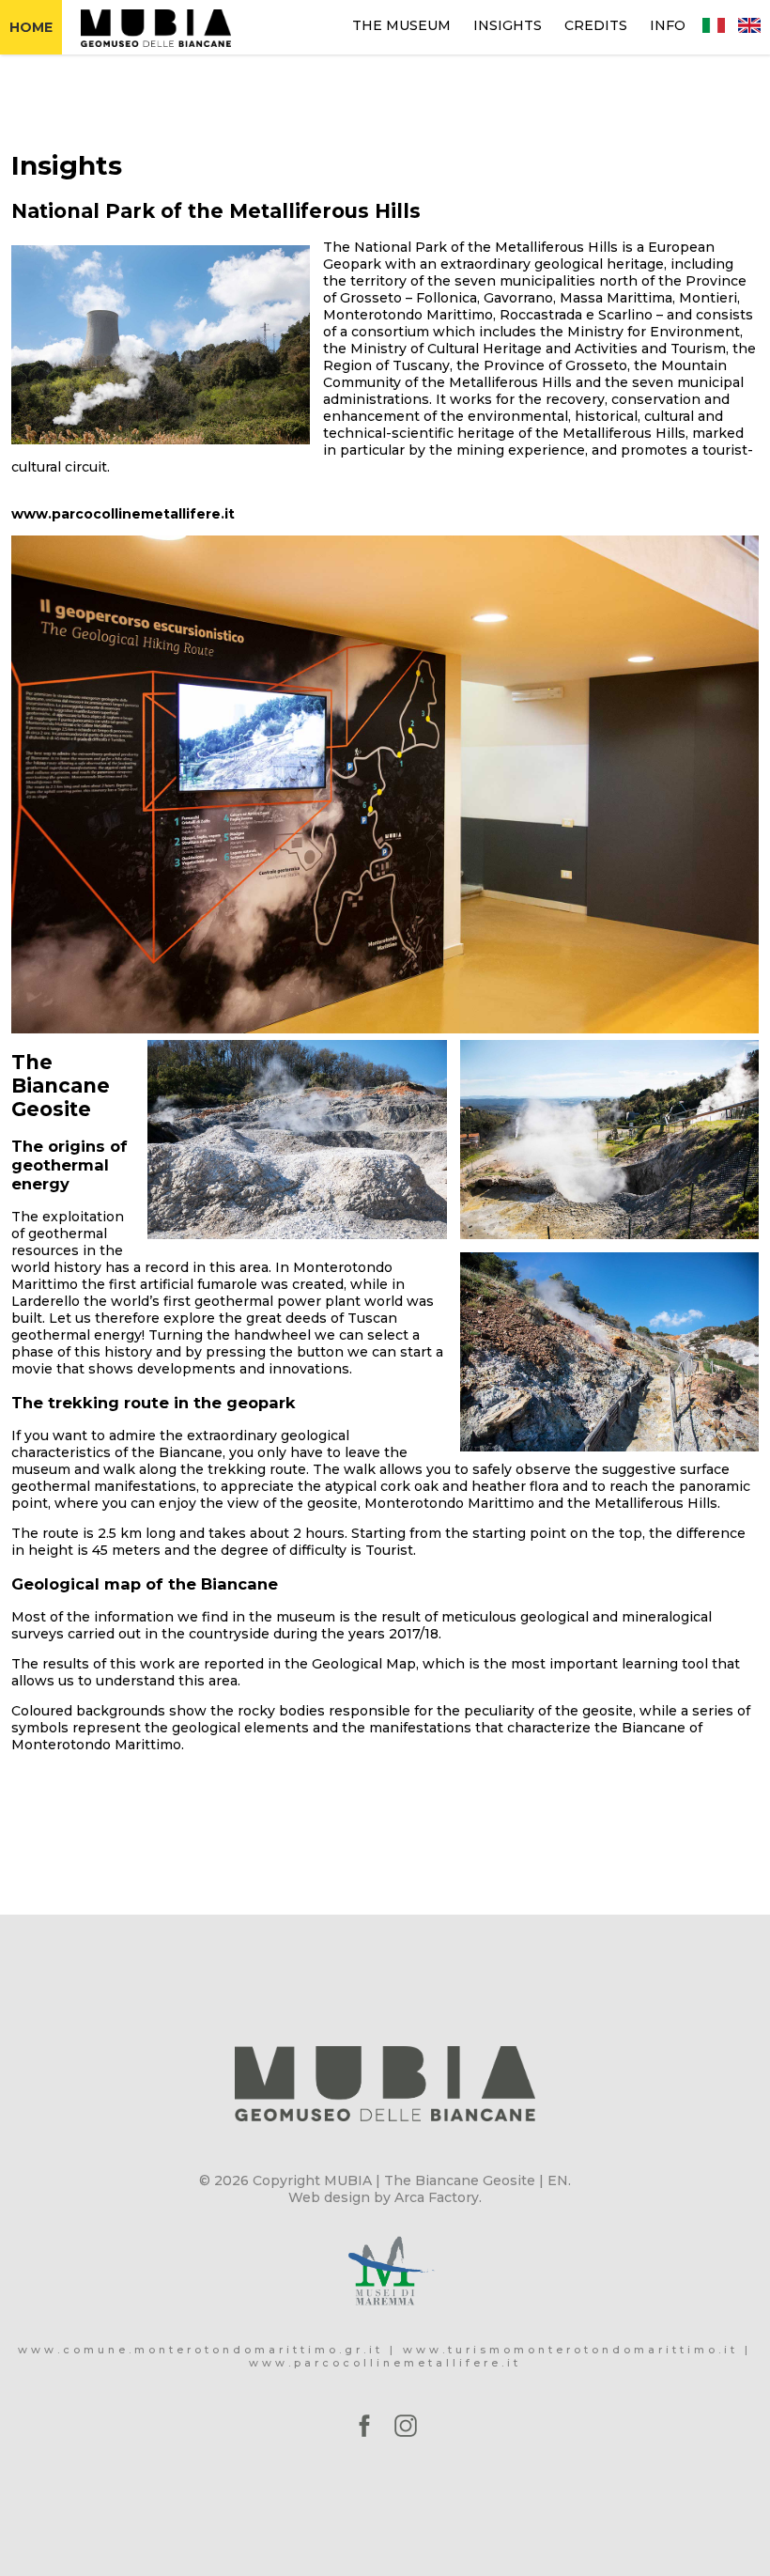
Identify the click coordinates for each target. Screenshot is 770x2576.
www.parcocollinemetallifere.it (123, 514)
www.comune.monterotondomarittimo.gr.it (200, 2350)
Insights (508, 25)
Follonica (447, 298)
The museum (401, 25)
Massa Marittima (616, 298)
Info (668, 25)
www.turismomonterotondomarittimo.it (570, 2350)
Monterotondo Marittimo (408, 315)
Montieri (708, 298)
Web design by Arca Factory (384, 2197)
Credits (596, 25)
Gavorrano (518, 298)
